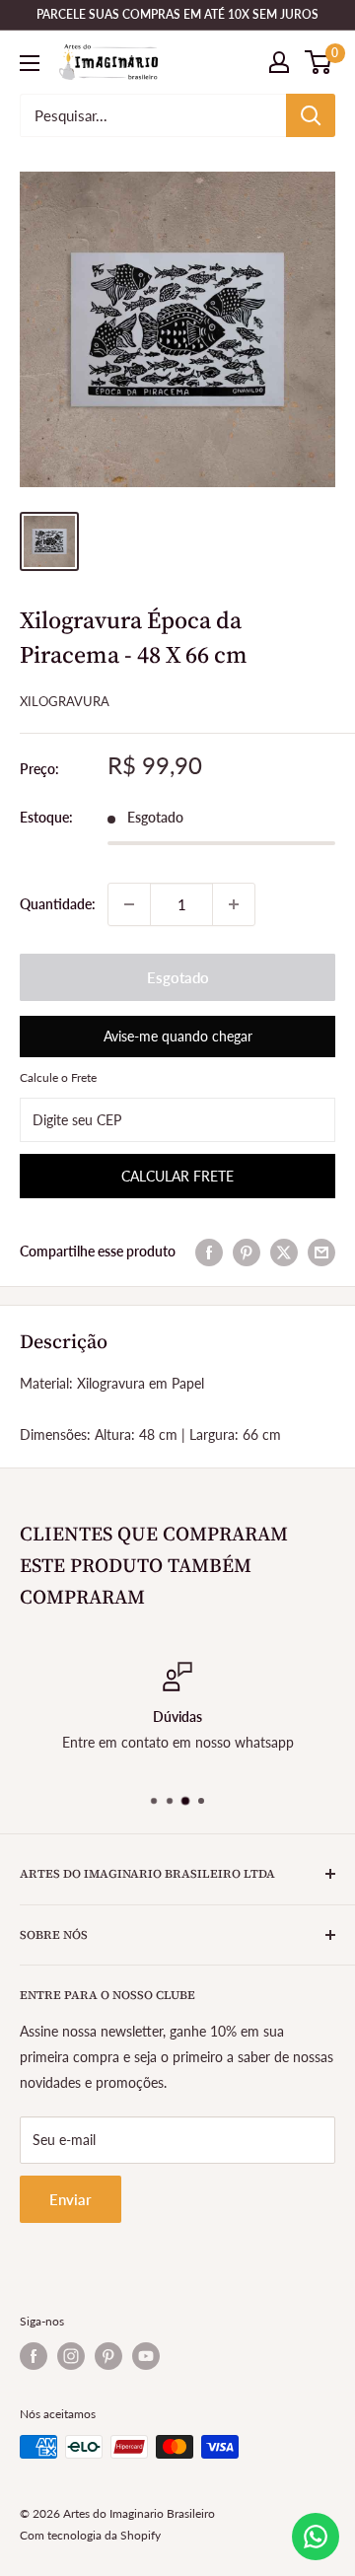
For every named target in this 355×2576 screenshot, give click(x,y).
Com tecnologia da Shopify (90, 2535)
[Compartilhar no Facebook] (209, 1252)
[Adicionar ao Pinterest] (247, 1252)
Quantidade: (58, 904)
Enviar (71, 2199)
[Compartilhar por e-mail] (321, 1252)
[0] (319, 62)
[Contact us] (316, 2537)
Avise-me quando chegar (178, 1036)
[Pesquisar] (311, 115)
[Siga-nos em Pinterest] (108, 2356)
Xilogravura (65, 701)
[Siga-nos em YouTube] (146, 2356)
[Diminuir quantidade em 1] (129, 904)
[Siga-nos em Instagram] (71, 2356)
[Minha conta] (279, 62)
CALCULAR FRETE (177, 1176)
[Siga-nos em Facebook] (34, 2356)
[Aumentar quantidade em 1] (234, 904)
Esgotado (178, 977)
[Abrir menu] (30, 63)
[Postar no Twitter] (284, 1252)
